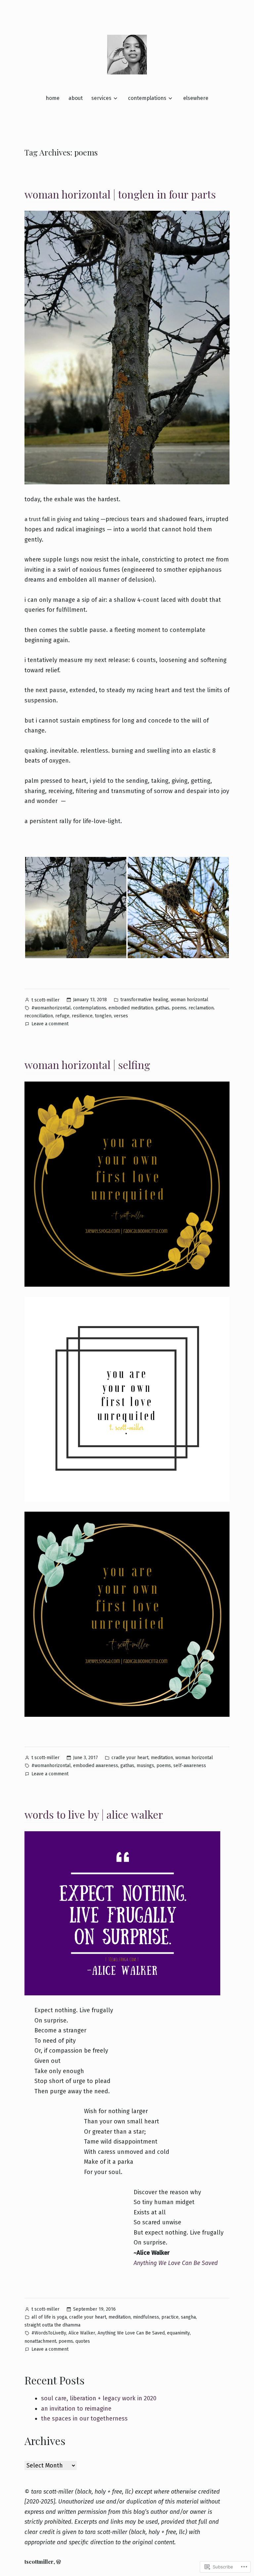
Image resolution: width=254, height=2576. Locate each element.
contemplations (147, 98)
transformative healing (144, 1000)
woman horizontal (190, 1000)
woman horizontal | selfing (87, 1065)
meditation (162, 1758)
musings (145, 1766)
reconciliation (39, 1016)
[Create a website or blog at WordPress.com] (59, 2562)
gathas (162, 1008)
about (76, 98)
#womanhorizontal (51, 1008)
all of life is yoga (49, 2317)
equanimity (178, 2333)
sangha (188, 2317)
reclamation (201, 1008)
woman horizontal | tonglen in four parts (120, 194)
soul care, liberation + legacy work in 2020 (99, 2398)
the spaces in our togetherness (84, 2419)
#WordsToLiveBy (49, 2333)
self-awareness (190, 1766)
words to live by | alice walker (94, 1814)
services (101, 98)
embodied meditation (131, 1008)
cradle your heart (130, 1758)
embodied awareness (96, 1766)
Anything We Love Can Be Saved (176, 2263)
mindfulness (146, 2317)
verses (121, 1016)
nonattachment (40, 2341)
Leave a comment (50, 1024)
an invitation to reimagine (76, 2409)
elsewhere (196, 98)
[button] (76, 908)
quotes (83, 2341)
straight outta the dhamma (52, 2325)
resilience (82, 1016)
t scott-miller (45, 1000)
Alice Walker (82, 2333)
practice (170, 2317)
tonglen (103, 1016)
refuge (62, 1016)
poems (179, 1008)
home (53, 98)
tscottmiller (39, 2562)
